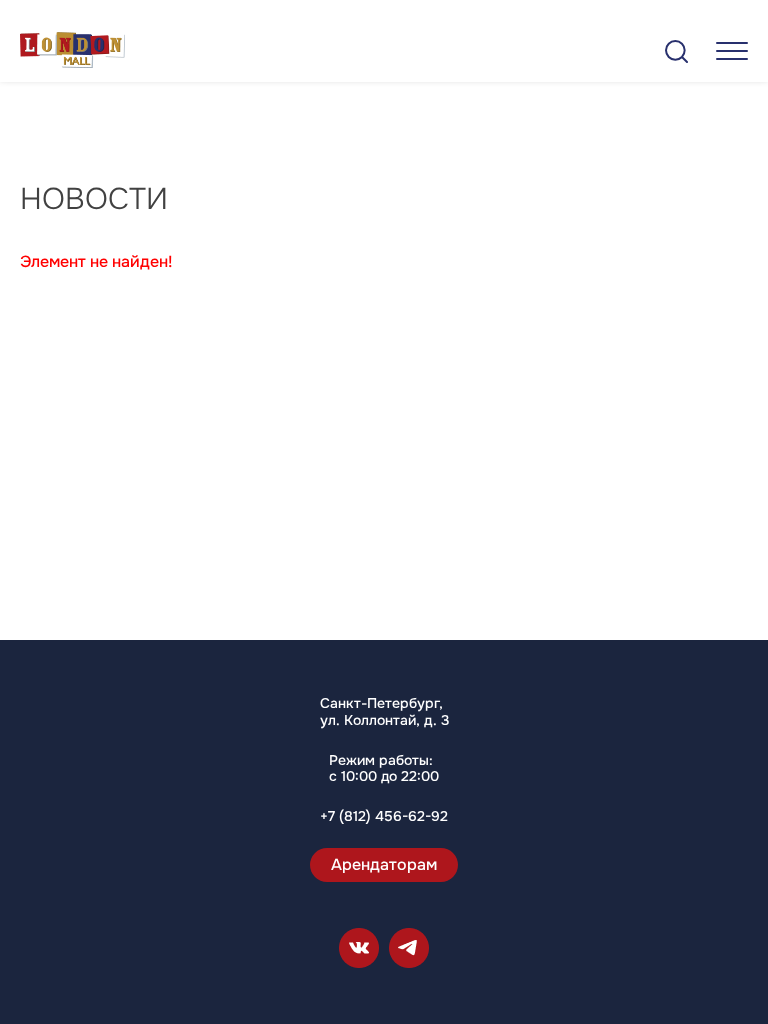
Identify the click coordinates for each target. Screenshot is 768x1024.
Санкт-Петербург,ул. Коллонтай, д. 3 (384, 712)
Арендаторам (384, 864)
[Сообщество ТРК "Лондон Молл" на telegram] (409, 948)
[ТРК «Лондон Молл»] (72, 53)
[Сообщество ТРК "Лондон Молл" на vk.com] (359, 948)
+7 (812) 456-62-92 (384, 816)
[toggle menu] (732, 50)
